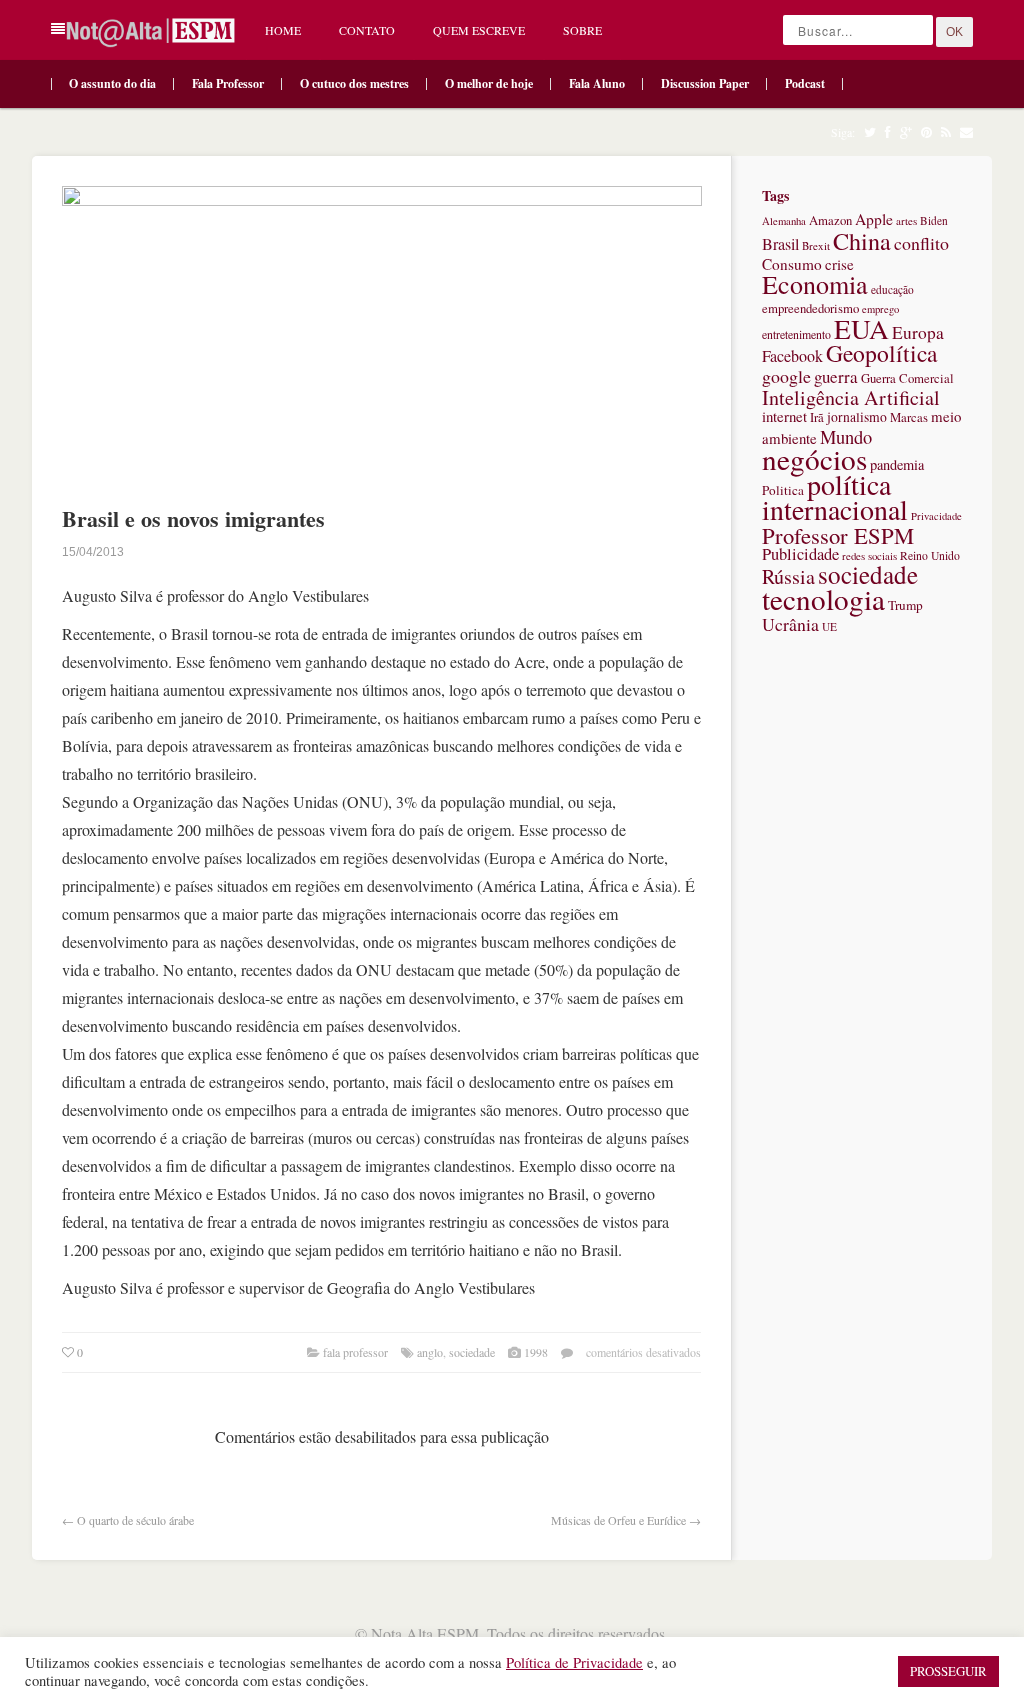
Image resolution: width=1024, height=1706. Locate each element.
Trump (905, 605)
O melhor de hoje (489, 83)
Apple (874, 219)
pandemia (897, 464)
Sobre (582, 30)
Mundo (846, 436)
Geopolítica (881, 353)
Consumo (792, 264)
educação (892, 289)
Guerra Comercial (907, 378)
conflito (921, 243)
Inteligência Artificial (851, 397)
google (786, 376)
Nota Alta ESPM (425, 1633)
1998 (536, 1352)
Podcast (805, 83)
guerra (836, 376)
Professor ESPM (838, 535)
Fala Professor (228, 83)
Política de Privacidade (574, 1662)
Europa (918, 332)
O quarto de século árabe (135, 1520)
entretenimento (796, 334)
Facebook (792, 356)
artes (906, 220)
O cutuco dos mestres (354, 83)
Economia (815, 284)
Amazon (830, 220)
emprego (880, 309)
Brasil (780, 244)
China (862, 240)
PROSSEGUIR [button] (948, 1671)
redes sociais (869, 555)
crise (839, 264)
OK (954, 32)
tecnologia (823, 598)
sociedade (472, 1352)
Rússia (788, 576)
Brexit (816, 245)
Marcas (909, 417)
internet (784, 416)
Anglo (430, 1352)
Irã (817, 417)
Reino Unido (930, 555)
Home (283, 30)
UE (829, 626)
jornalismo (857, 417)
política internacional (835, 496)
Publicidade (800, 554)
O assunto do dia (112, 83)
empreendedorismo (810, 308)
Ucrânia (790, 624)
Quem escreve (479, 30)
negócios (814, 458)
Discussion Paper (705, 83)
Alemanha (784, 221)
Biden (934, 220)
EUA (861, 328)
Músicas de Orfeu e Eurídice (618, 1520)
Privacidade (936, 516)
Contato (367, 30)
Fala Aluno (597, 83)
